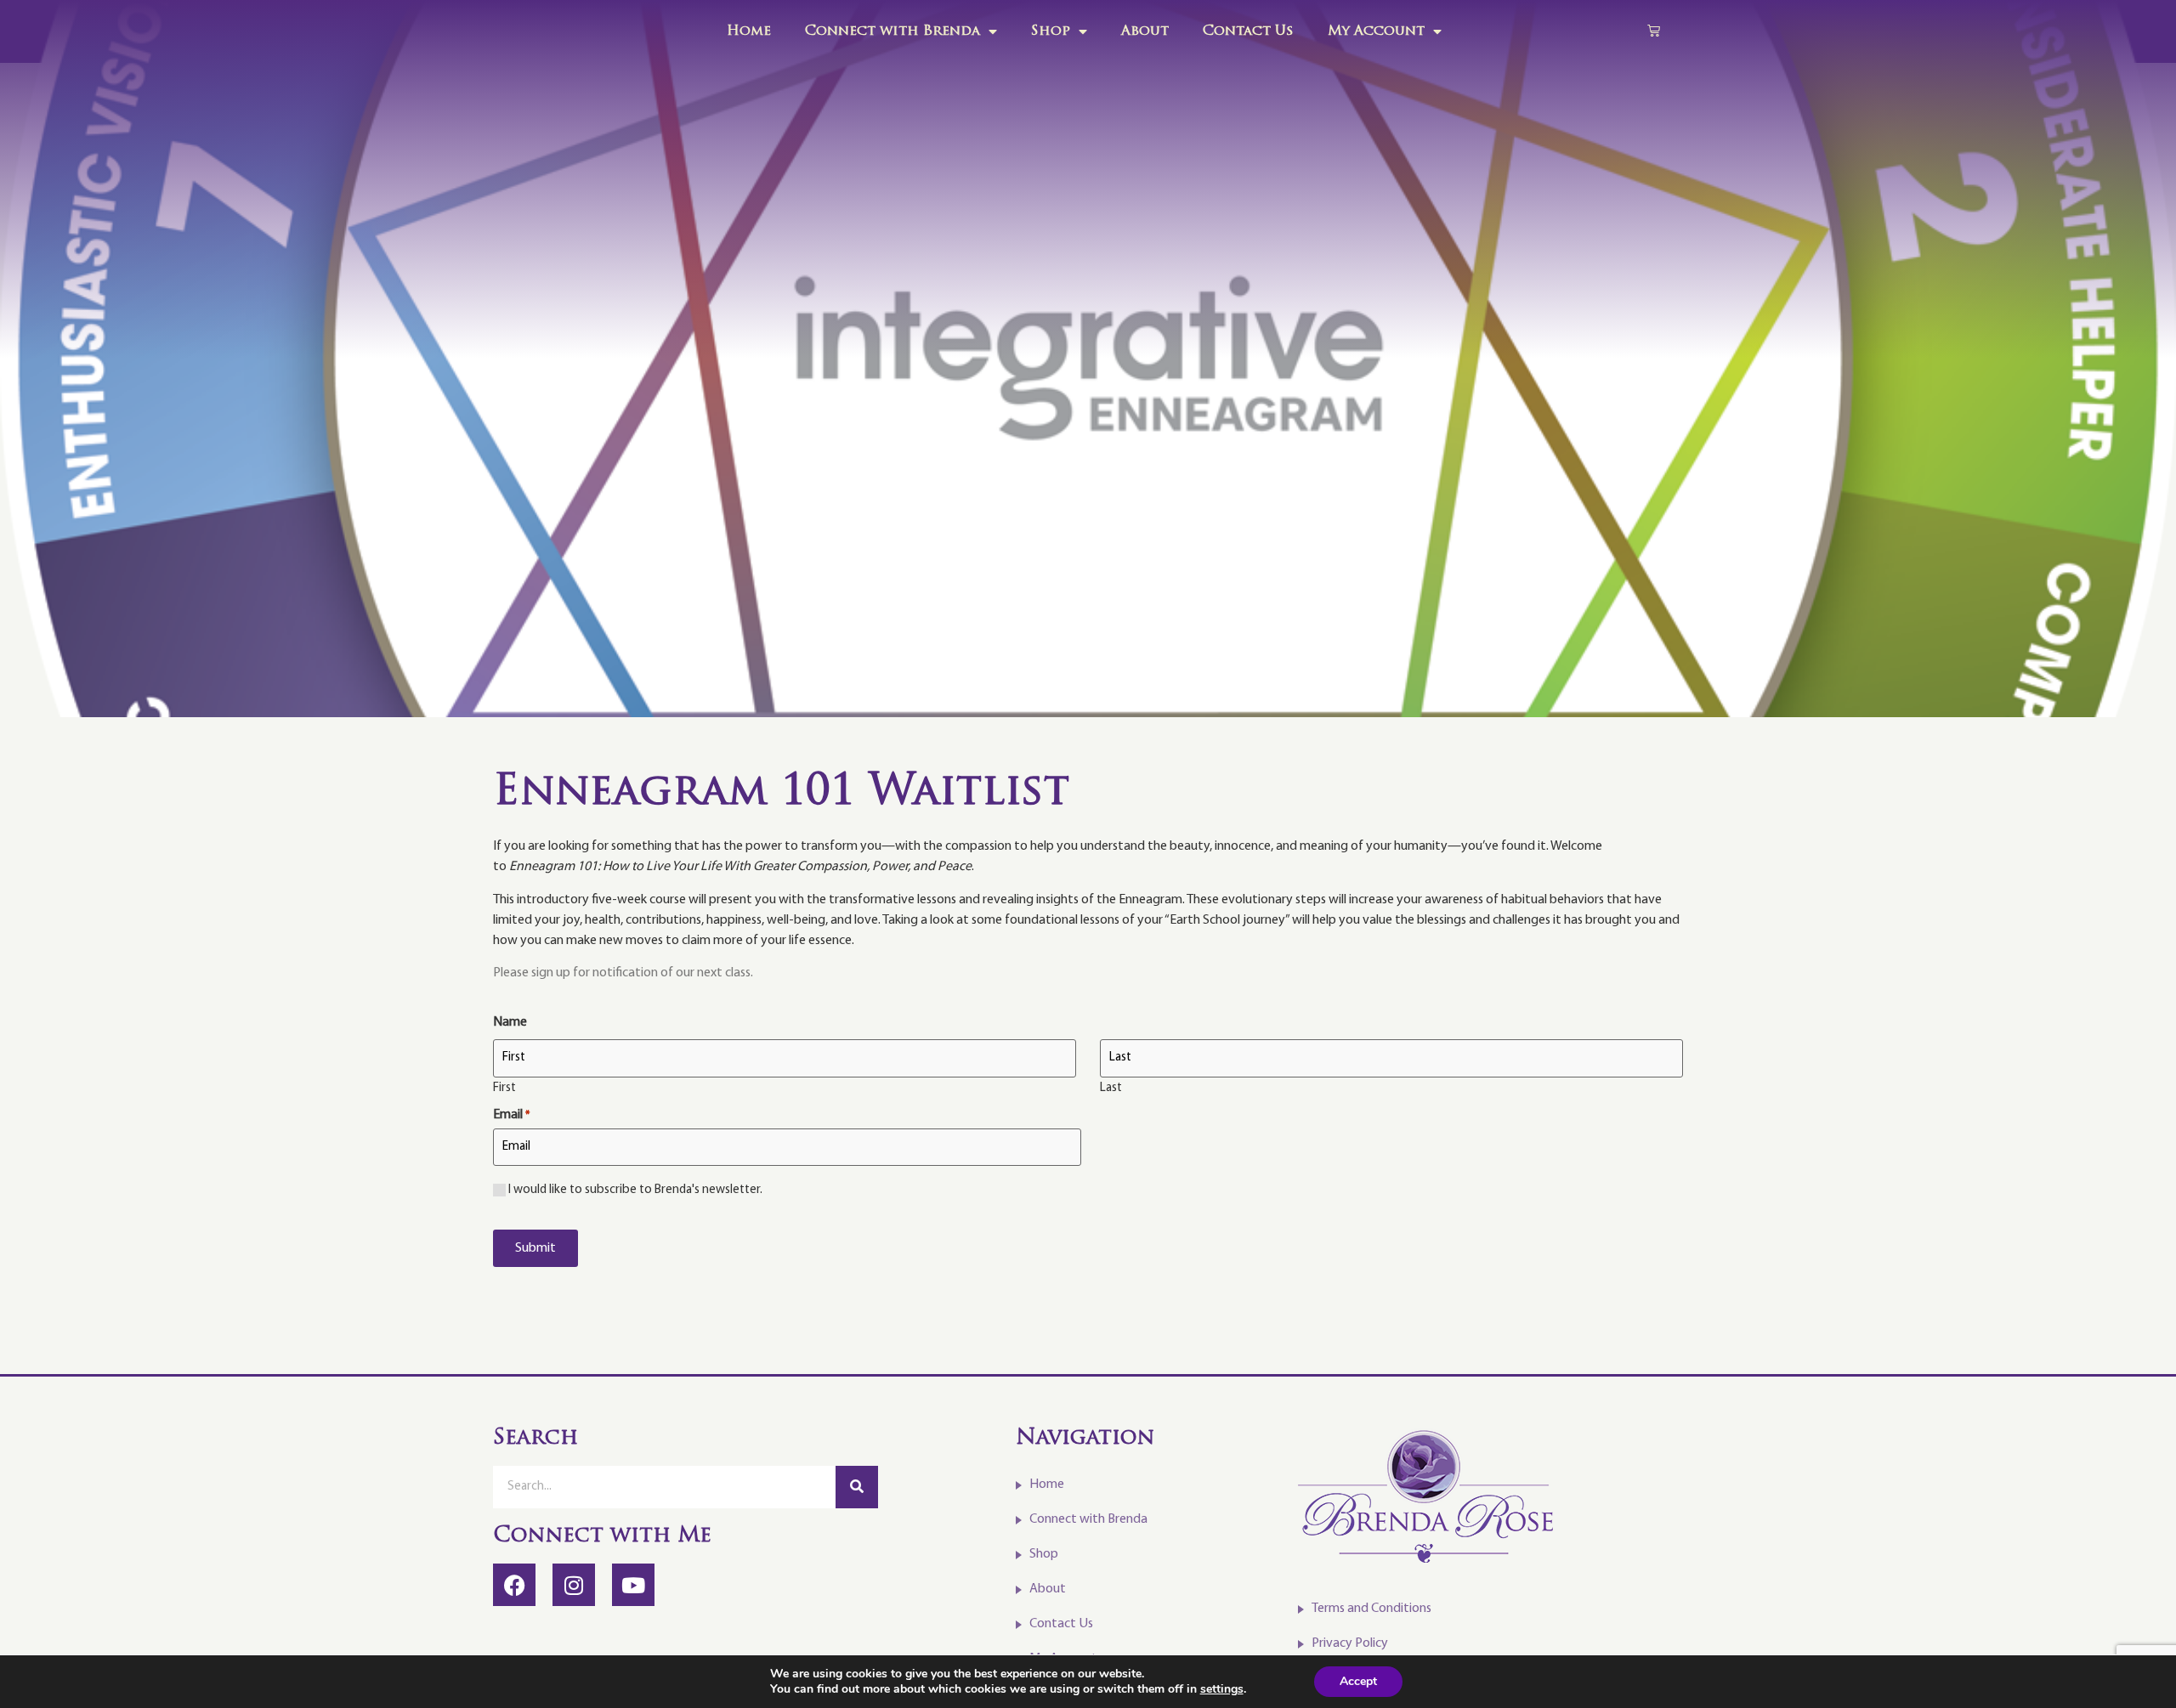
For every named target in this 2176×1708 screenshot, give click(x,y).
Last (1111, 1088)
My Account (1376, 31)
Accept (1358, 1681)
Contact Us (1248, 31)
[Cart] (1654, 30)
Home (749, 31)
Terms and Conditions (1371, 1609)
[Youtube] (633, 1585)
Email (511, 1115)
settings (1222, 1689)
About (1145, 31)
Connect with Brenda (892, 31)
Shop (1051, 31)
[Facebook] (514, 1585)
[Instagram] (574, 1585)
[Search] (857, 1487)
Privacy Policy (1350, 1643)
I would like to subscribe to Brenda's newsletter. (635, 1190)
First (504, 1088)
